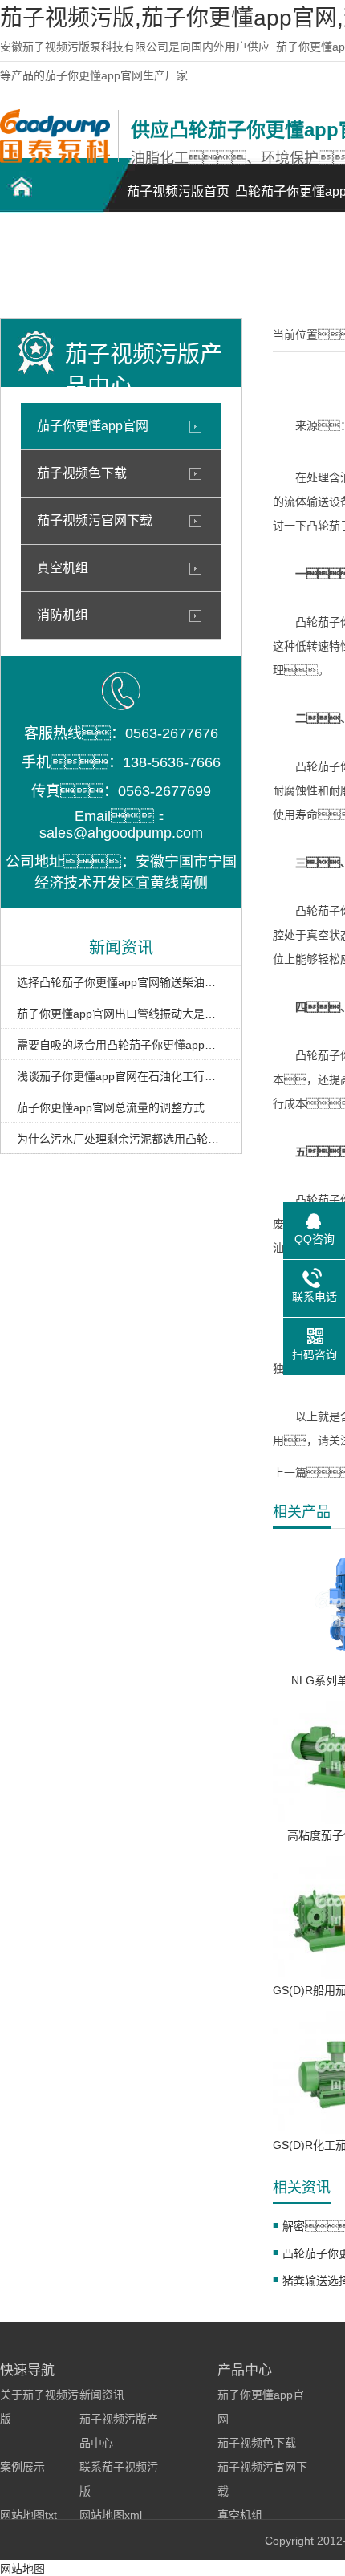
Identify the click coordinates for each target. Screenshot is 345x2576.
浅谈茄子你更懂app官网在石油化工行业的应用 (121, 1076)
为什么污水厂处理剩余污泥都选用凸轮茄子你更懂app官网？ (121, 1139)
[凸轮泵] (55, 159)
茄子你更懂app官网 (93, 426)
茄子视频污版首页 (178, 191)
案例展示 (22, 2467)
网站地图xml (111, 2515)
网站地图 (22, 2569)
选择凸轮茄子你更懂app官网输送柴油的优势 (121, 982)
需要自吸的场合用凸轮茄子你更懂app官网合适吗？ (121, 1045)
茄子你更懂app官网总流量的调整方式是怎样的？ (121, 1107)
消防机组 (63, 615)
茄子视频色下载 (82, 473)
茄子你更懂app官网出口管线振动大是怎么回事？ (121, 1014)
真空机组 (63, 568)
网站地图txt (28, 2515)
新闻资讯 (102, 2395)
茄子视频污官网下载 (95, 520)
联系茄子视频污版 (56, 269)
